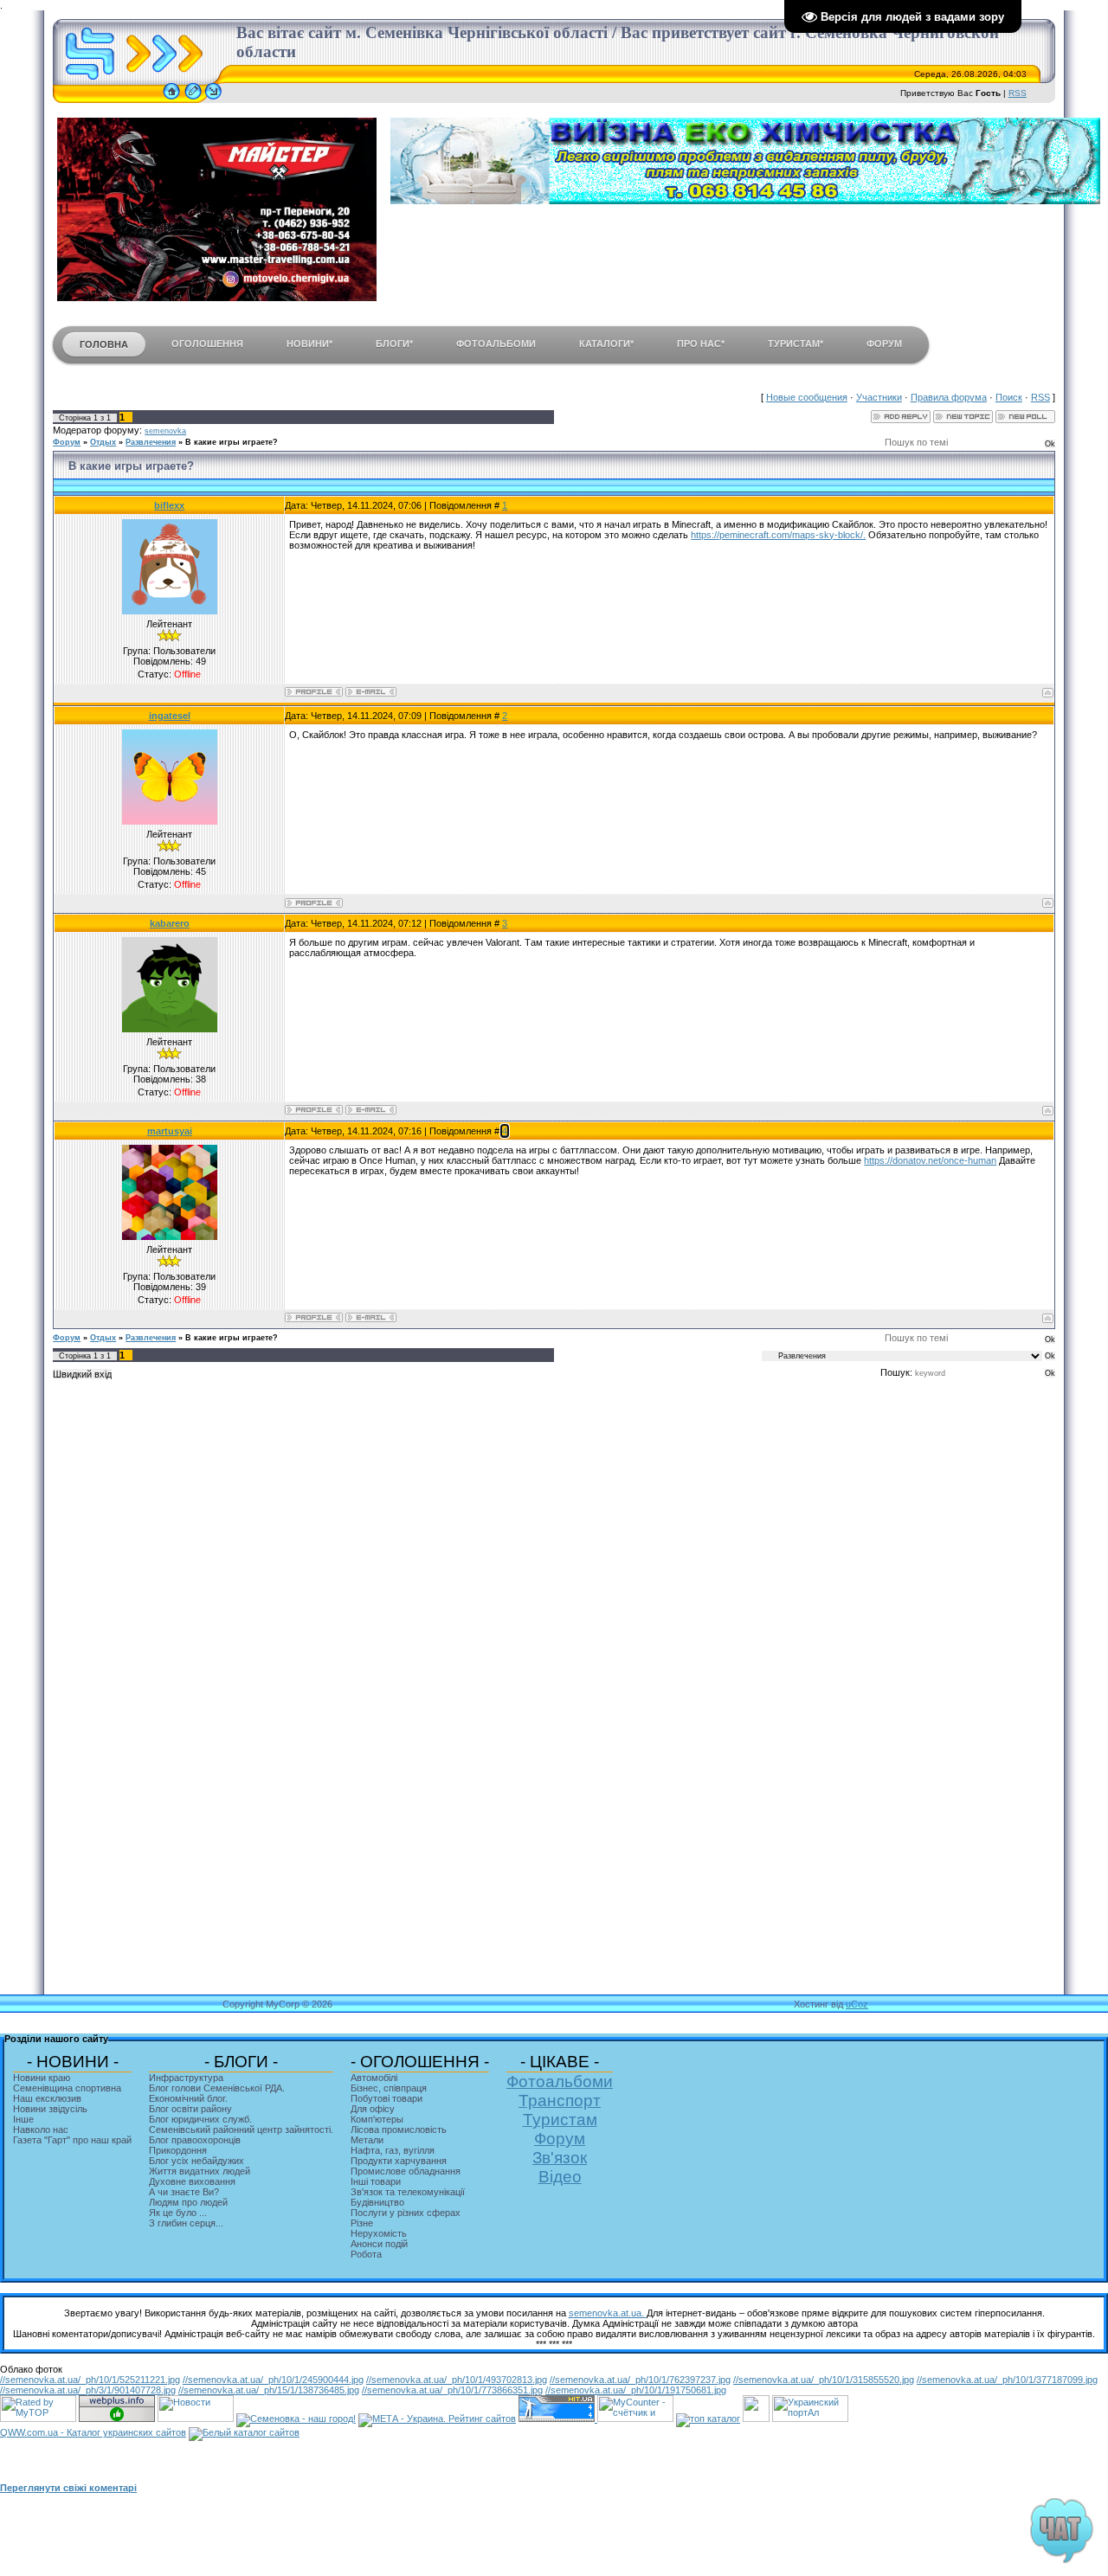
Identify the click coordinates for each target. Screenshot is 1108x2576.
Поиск (1009, 397)
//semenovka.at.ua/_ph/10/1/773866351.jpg (452, 2390)
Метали (367, 2140)
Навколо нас (41, 2130)
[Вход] (213, 100)
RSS (1018, 93)
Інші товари (376, 2181)
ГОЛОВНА (104, 344)
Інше (23, 2119)
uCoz (857, 2004)
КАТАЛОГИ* (606, 344)
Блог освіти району (190, 2109)
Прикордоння (178, 2150)
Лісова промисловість (399, 2130)
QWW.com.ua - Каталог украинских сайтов (93, 2432)
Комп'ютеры (377, 2119)
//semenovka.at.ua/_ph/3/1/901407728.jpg (88, 2390)
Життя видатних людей (200, 2171)
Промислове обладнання (406, 2171)
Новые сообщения (807, 397)
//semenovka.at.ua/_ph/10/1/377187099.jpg (1007, 2380)
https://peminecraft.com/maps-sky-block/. (778, 535)
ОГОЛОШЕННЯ (207, 344)
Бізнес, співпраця (389, 2088)
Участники (879, 397)
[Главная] (171, 100)
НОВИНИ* (309, 344)
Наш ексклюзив (47, 2098)
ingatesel (170, 716)
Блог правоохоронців (195, 2140)
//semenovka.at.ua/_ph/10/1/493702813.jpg (457, 2380)
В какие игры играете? (232, 442)
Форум (67, 442)
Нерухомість (379, 2233)
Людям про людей (188, 2202)
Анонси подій (379, 2244)
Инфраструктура (186, 2078)
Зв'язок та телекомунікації (408, 2192)
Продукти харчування (399, 2161)
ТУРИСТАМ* (796, 344)
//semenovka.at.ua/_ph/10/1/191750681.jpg (636, 2390)
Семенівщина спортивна (67, 2088)
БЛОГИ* (394, 344)
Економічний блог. (188, 2098)
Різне (362, 2223)
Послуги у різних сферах (406, 2213)
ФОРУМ (884, 344)
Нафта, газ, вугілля (393, 2150)
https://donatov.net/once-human (930, 1160)
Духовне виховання (192, 2181)
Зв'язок (560, 2158)
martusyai (170, 1131)
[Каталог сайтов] (756, 2419)
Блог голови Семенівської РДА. (217, 2088)
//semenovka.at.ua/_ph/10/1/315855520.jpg (824, 2380)
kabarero (170, 923)
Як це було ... (178, 2213)
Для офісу (373, 2109)
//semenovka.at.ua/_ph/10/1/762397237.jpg (640, 2380)
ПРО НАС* (701, 344)
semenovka (165, 431)
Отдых (103, 442)
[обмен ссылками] (708, 2419)
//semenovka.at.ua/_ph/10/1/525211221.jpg (90, 2380)
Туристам (560, 2120)
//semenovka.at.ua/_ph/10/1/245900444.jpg (273, 2380)
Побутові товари (387, 2098)
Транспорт (560, 2101)
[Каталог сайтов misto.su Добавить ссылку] (244, 2432)
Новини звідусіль (50, 2109)
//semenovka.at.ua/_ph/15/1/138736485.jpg (269, 2390)
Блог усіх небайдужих (196, 2161)
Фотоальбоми (560, 2081)
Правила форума (949, 397)
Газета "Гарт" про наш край (72, 2140)
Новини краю (42, 2078)
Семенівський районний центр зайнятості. (241, 2130)
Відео (560, 2177)
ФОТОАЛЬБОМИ (496, 344)
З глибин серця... (186, 2223)
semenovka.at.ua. (608, 2313)
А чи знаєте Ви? (184, 2192)
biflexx (169, 505)
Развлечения (151, 442)
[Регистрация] (193, 100)
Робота (366, 2254)
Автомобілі (374, 2078)
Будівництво (377, 2202)
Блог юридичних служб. (200, 2119)
